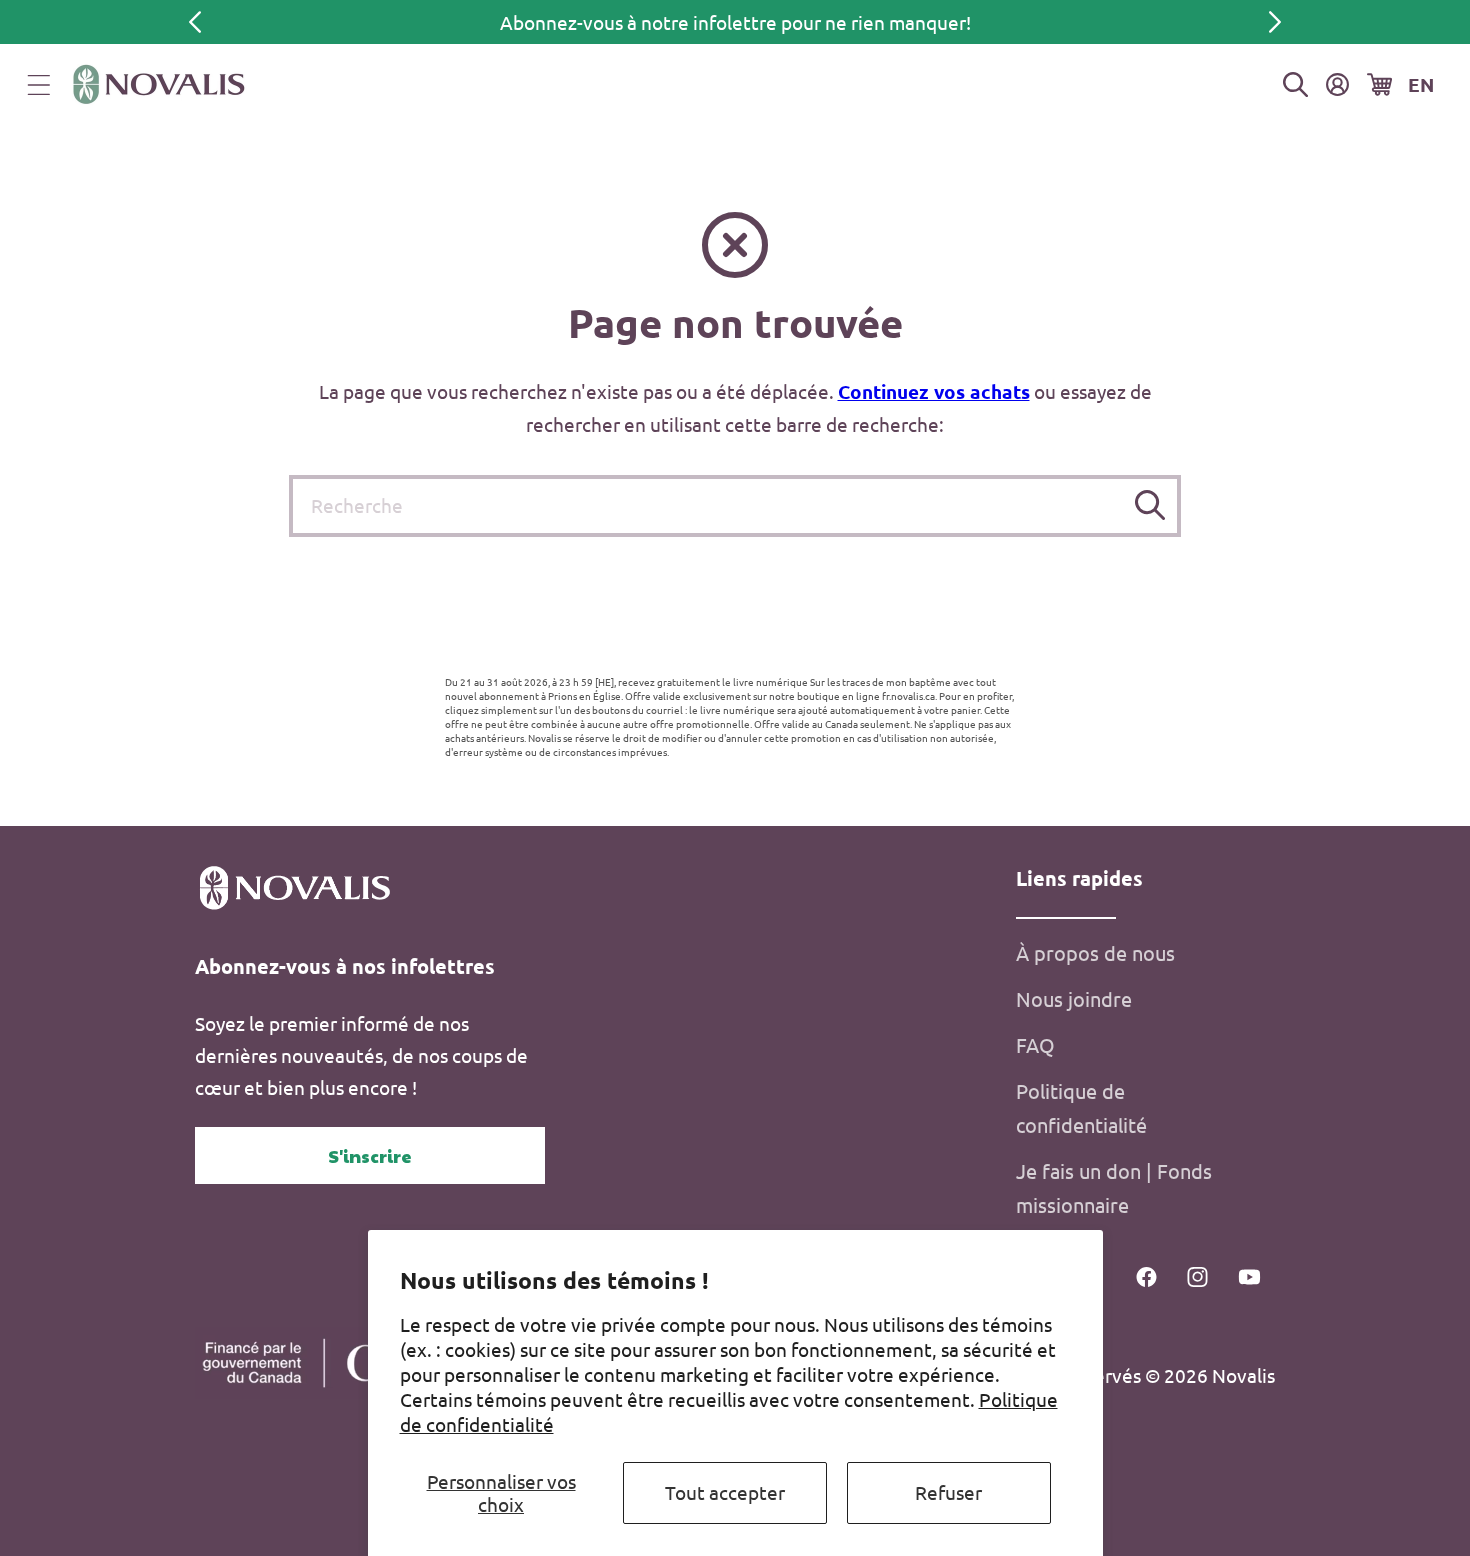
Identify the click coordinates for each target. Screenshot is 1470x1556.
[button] (39, 85)
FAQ (1035, 1044)
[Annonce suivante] (1275, 22)
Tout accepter (725, 1492)
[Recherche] (1150, 505)
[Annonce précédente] (195, 22)
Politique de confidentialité (1081, 1107)
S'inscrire (370, 1155)
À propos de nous (1095, 952)
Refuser (948, 1492)
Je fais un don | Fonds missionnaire (1114, 1187)
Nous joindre (1074, 998)
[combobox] (734, 506)
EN (1421, 84)
